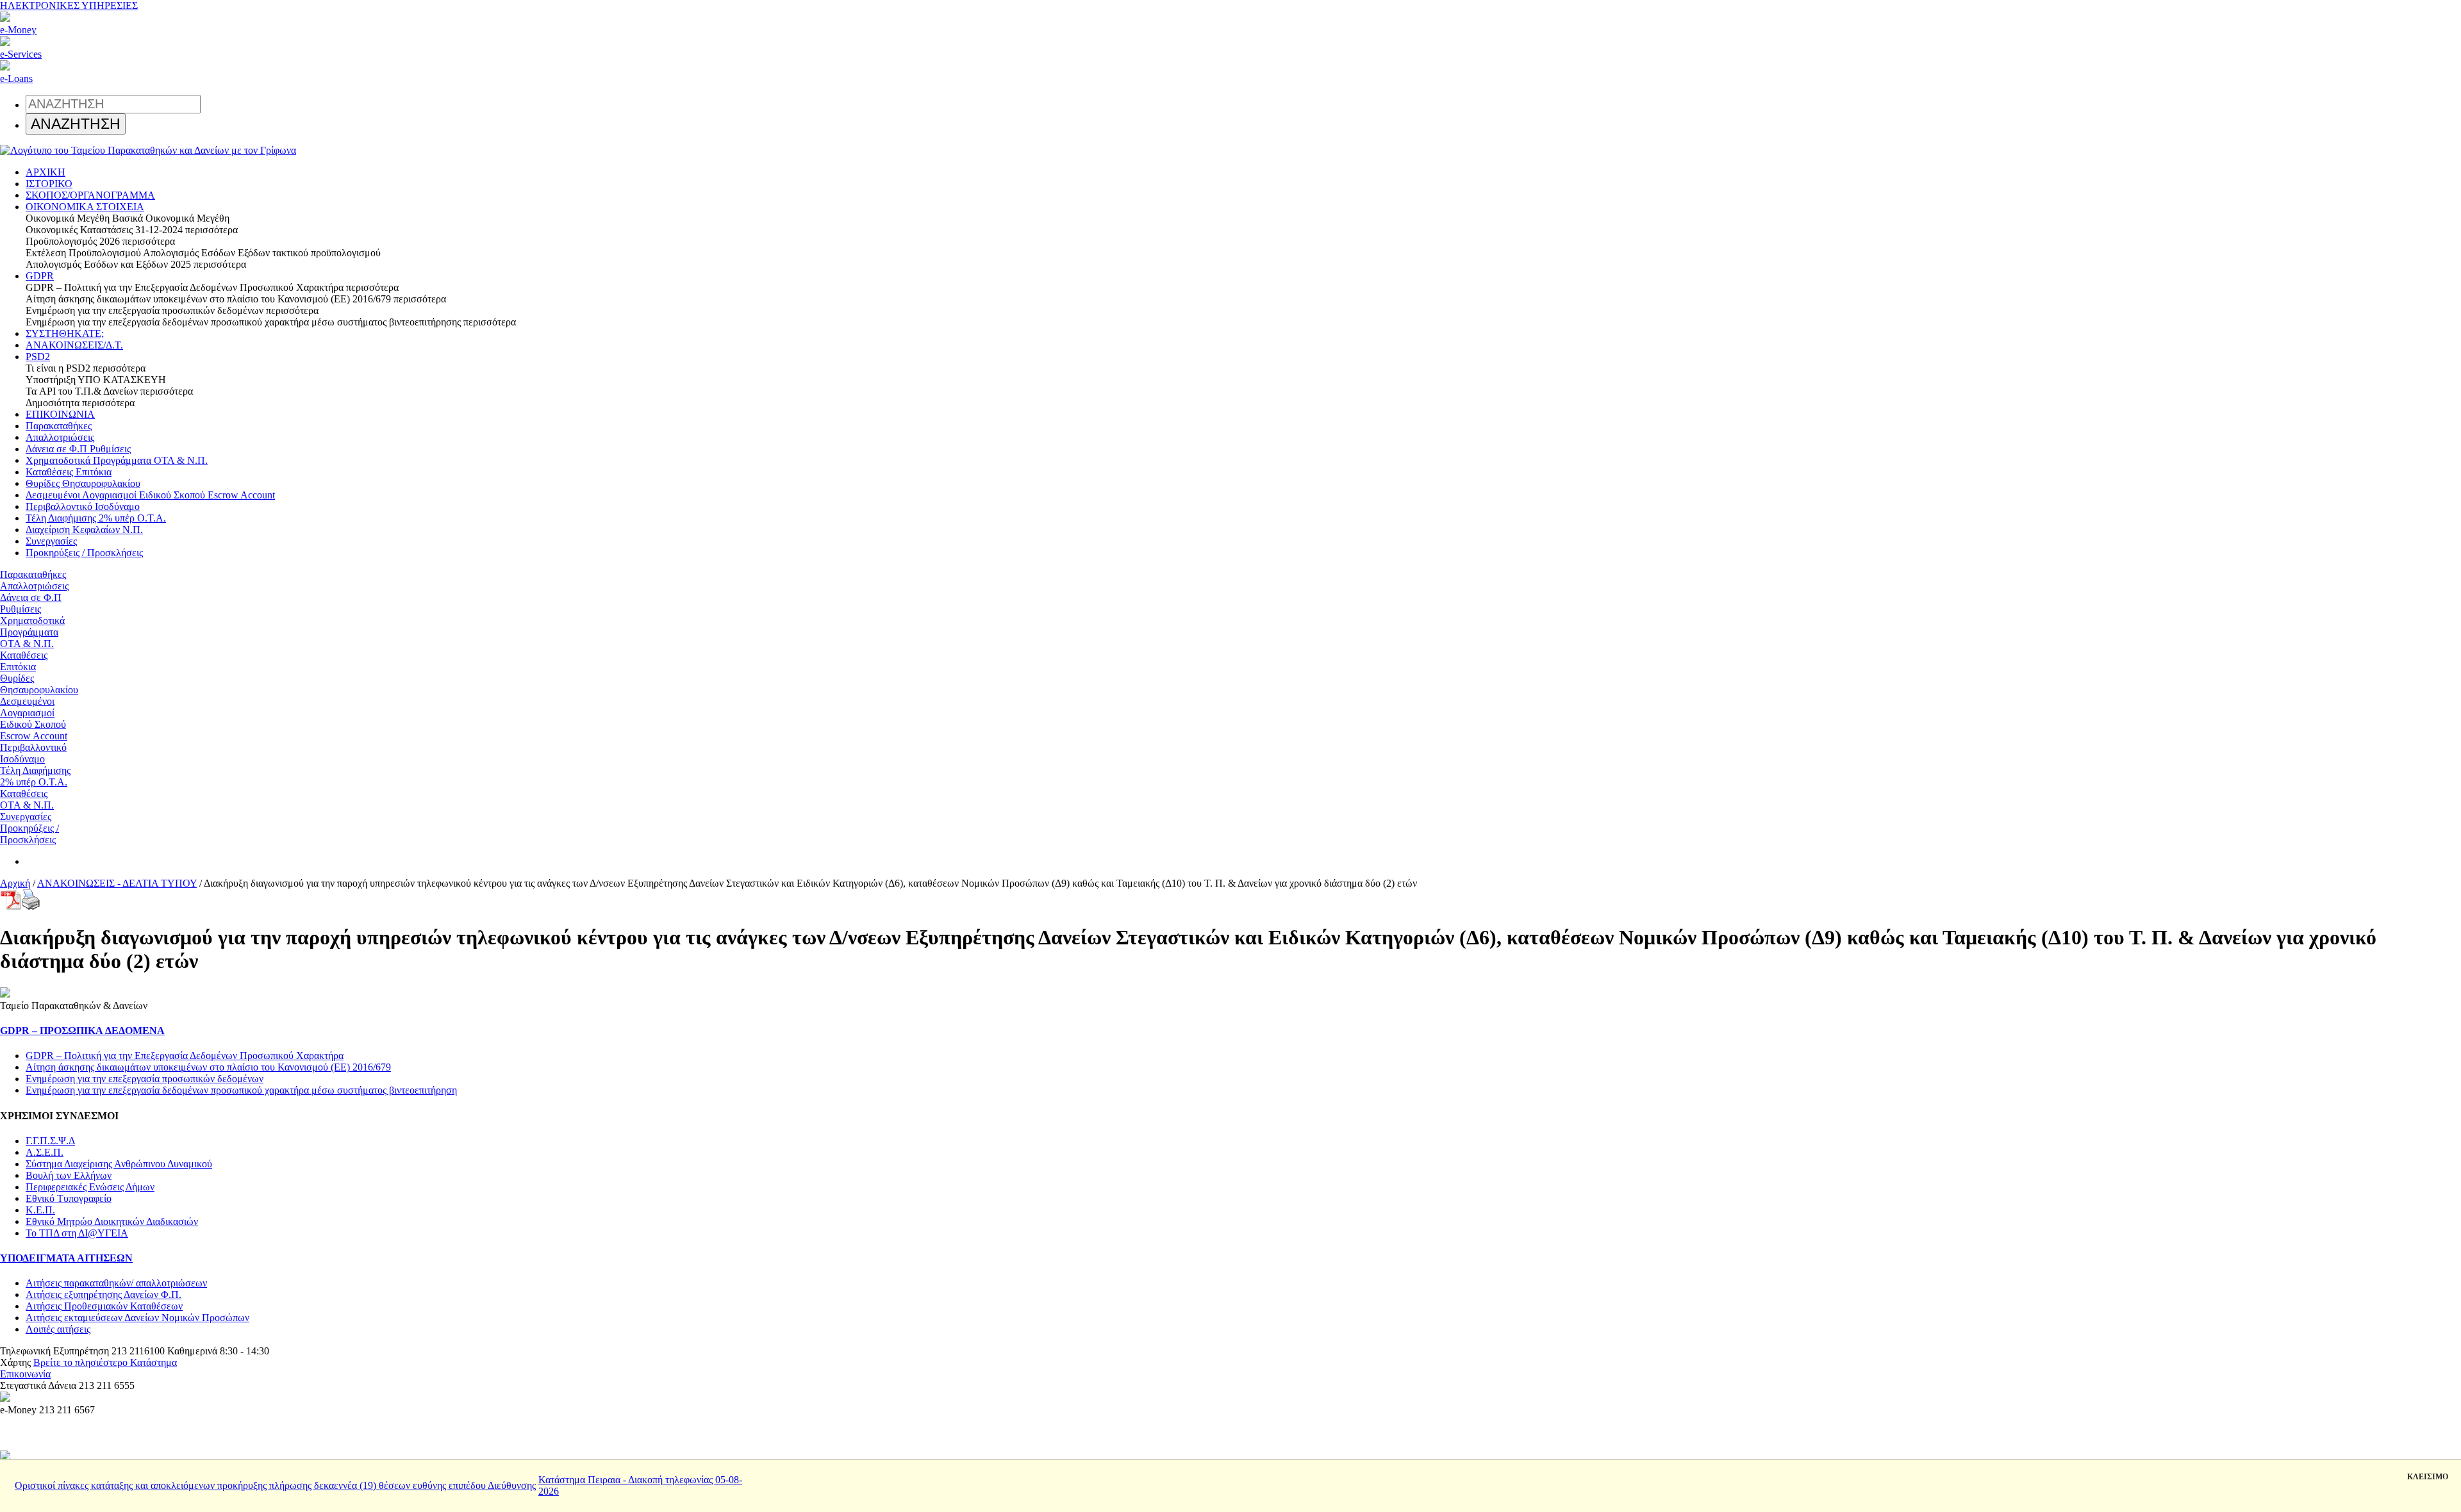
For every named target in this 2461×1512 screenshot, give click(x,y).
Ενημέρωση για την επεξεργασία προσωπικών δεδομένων (145, 1079)
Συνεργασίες (51, 541)
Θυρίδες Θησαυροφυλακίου (83, 483)
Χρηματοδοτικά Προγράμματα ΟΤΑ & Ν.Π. (117, 460)
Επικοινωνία (25, 1374)
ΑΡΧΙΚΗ (46, 172)
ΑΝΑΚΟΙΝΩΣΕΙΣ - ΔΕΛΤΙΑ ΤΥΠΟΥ (117, 883)
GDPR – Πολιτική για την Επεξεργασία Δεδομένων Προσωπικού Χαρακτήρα (185, 1056)
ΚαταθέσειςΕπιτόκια (24, 661)
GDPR (40, 276)
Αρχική (15, 883)
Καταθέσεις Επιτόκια (69, 472)
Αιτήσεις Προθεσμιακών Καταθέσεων (104, 1306)
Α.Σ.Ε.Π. (45, 1152)
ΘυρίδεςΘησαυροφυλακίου (39, 684)
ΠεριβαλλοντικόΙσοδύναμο (33, 753)
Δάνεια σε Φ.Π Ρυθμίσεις (78, 449)
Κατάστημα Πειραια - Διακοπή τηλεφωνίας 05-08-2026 (640, 1485)
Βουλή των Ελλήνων (69, 1175)
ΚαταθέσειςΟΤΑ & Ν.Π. (27, 799)
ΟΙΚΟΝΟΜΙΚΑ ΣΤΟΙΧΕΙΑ (85, 207)
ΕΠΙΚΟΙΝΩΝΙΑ (60, 414)
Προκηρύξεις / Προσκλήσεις (84, 553)
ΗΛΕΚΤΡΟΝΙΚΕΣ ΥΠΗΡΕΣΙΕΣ (69, 5)
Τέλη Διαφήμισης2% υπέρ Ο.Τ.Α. (35, 776)
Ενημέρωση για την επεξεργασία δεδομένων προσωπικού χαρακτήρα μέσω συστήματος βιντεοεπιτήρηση (241, 1090)
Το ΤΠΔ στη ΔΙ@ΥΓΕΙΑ (77, 1233)
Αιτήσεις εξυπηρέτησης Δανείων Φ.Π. (104, 1294)
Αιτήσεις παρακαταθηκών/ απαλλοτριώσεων (116, 1283)
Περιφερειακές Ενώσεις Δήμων (90, 1187)
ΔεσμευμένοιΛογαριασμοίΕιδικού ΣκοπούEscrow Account (34, 719)
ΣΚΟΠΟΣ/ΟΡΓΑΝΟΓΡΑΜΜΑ (90, 195)
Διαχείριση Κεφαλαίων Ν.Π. (84, 530)
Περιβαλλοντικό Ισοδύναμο (83, 506)
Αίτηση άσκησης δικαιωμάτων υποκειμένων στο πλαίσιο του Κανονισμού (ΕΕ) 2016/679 (208, 1067)
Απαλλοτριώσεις (60, 437)
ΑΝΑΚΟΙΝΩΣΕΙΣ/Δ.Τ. (74, 345)
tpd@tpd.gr (76, 1374)
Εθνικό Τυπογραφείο (69, 1198)
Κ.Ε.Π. (40, 1210)
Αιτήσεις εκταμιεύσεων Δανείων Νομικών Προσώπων (137, 1318)
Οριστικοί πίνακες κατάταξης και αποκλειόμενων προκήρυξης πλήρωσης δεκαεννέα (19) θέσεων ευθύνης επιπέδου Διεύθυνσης (275, 1485)
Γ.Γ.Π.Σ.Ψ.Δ (50, 1141)
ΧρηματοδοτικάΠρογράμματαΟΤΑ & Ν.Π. (32, 632)
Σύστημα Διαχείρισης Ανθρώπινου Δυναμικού (119, 1164)
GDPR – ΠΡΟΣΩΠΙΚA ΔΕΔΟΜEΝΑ (82, 1031)
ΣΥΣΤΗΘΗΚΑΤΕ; (65, 333)
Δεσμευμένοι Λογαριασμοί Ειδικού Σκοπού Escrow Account (150, 495)
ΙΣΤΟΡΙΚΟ (49, 184)
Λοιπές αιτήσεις (58, 1329)
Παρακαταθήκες (59, 426)
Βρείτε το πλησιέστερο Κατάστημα (105, 1362)
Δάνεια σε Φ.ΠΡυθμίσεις (31, 603)
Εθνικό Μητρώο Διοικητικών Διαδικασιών (112, 1221)
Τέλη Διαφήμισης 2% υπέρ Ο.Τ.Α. (96, 518)
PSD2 (38, 357)
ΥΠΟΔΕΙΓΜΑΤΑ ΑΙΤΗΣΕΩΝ (66, 1258)
